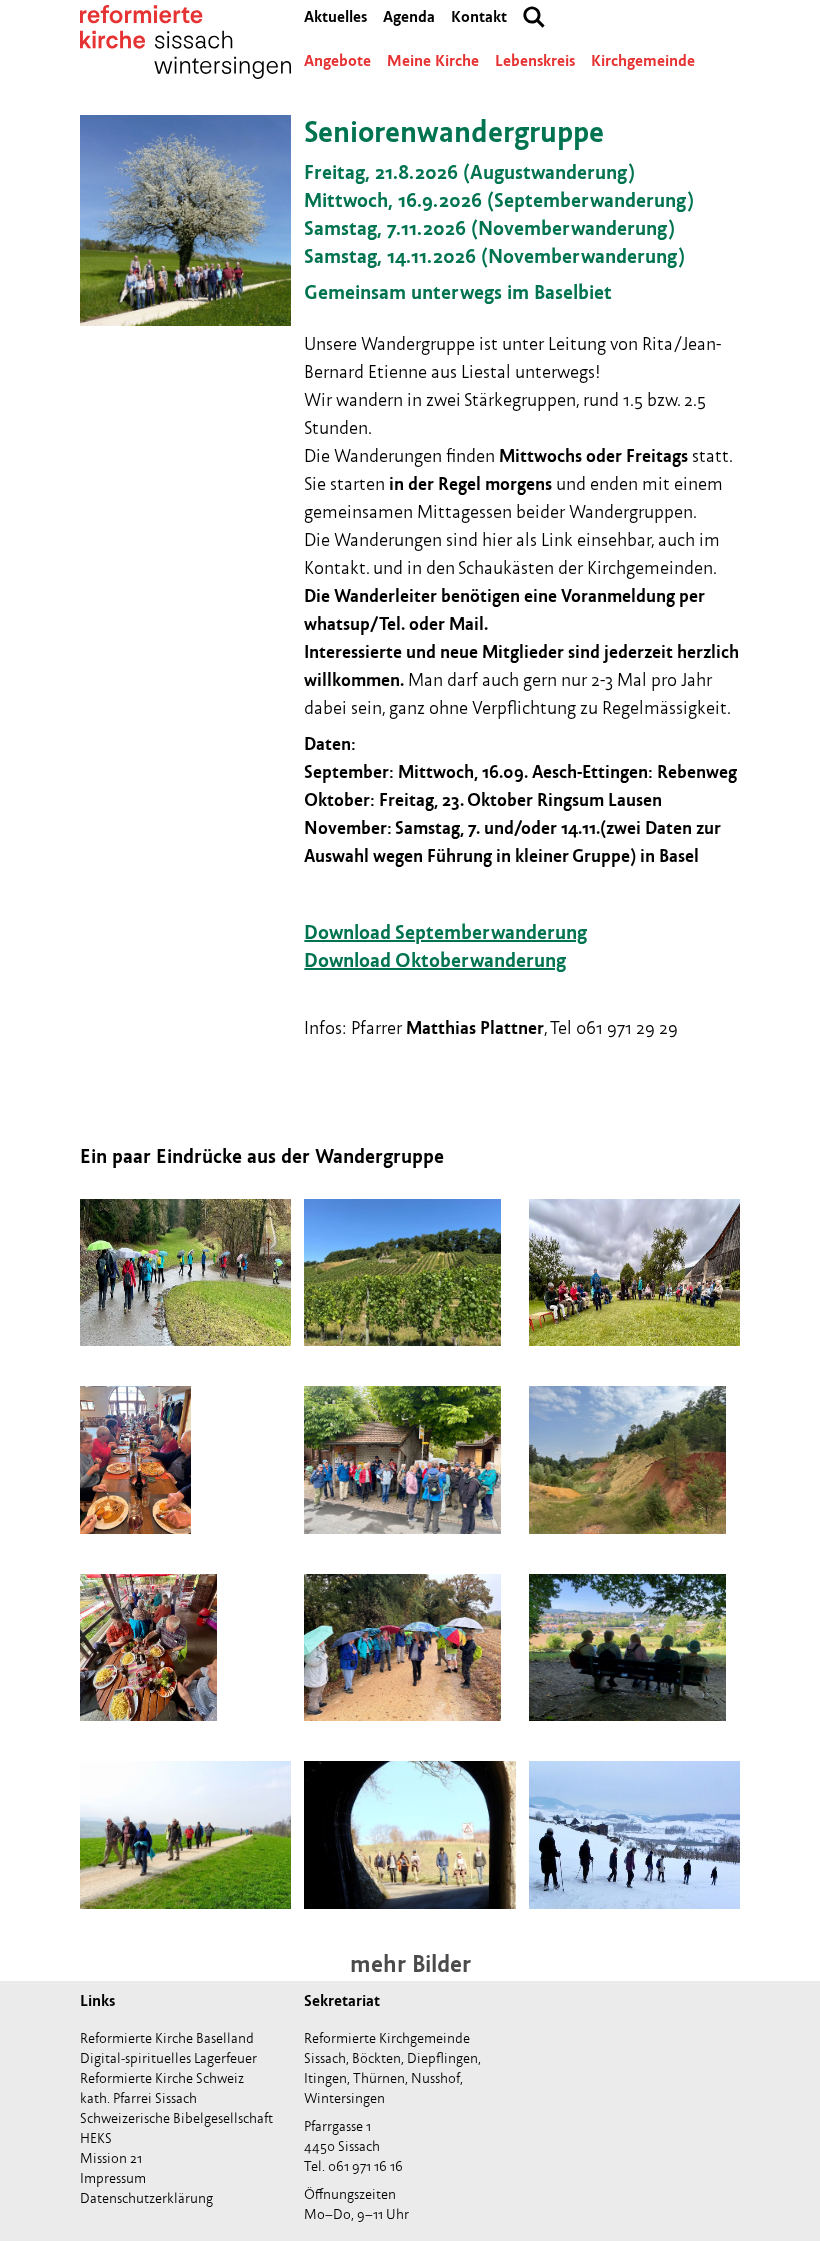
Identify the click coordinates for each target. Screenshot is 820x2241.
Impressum (113, 2178)
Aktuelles (335, 17)
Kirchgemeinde (643, 61)
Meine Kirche (433, 61)
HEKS (96, 2138)
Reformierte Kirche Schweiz (162, 2078)
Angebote (337, 61)
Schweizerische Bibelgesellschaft (176, 2118)
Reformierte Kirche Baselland (167, 2038)
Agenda (409, 17)
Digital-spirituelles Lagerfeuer (168, 2058)
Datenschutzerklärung (146, 2198)
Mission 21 (111, 2158)
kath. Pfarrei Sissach (138, 2098)
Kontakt (479, 17)
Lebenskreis (535, 61)
